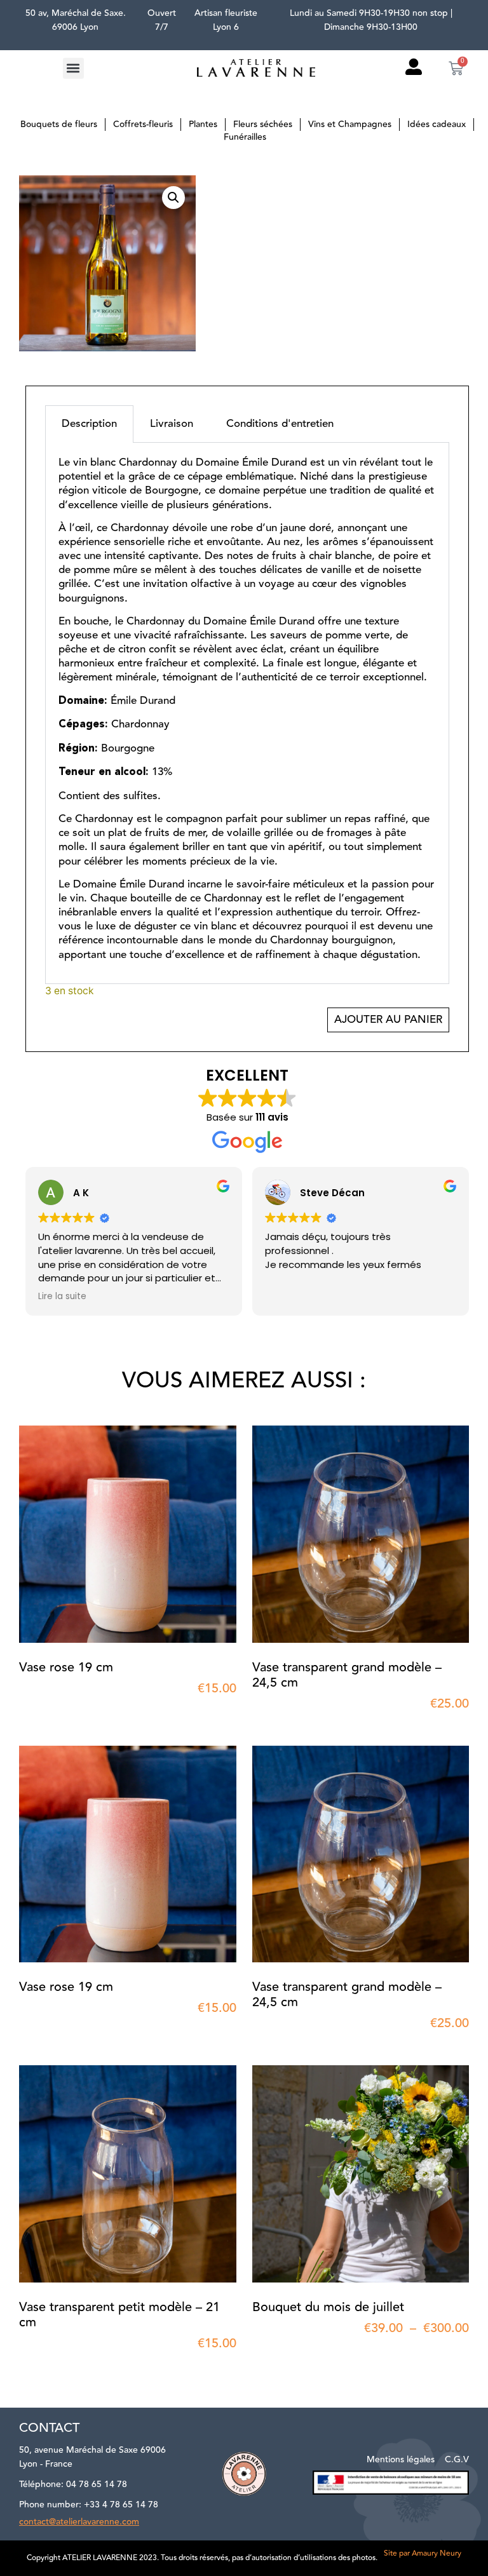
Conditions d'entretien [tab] (280, 424)
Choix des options (278, 2352)
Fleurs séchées (263, 125)
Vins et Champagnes (350, 125)
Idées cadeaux (437, 125)
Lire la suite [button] (62, 1297)
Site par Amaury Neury (423, 2553)
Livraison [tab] (172, 424)
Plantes (203, 125)
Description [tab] (89, 424)
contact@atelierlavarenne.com (79, 2522)
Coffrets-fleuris (143, 125)
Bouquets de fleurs (59, 125)
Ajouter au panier (388, 1020)
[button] (73, 68)
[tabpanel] (247, 713)
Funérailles (245, 137)
